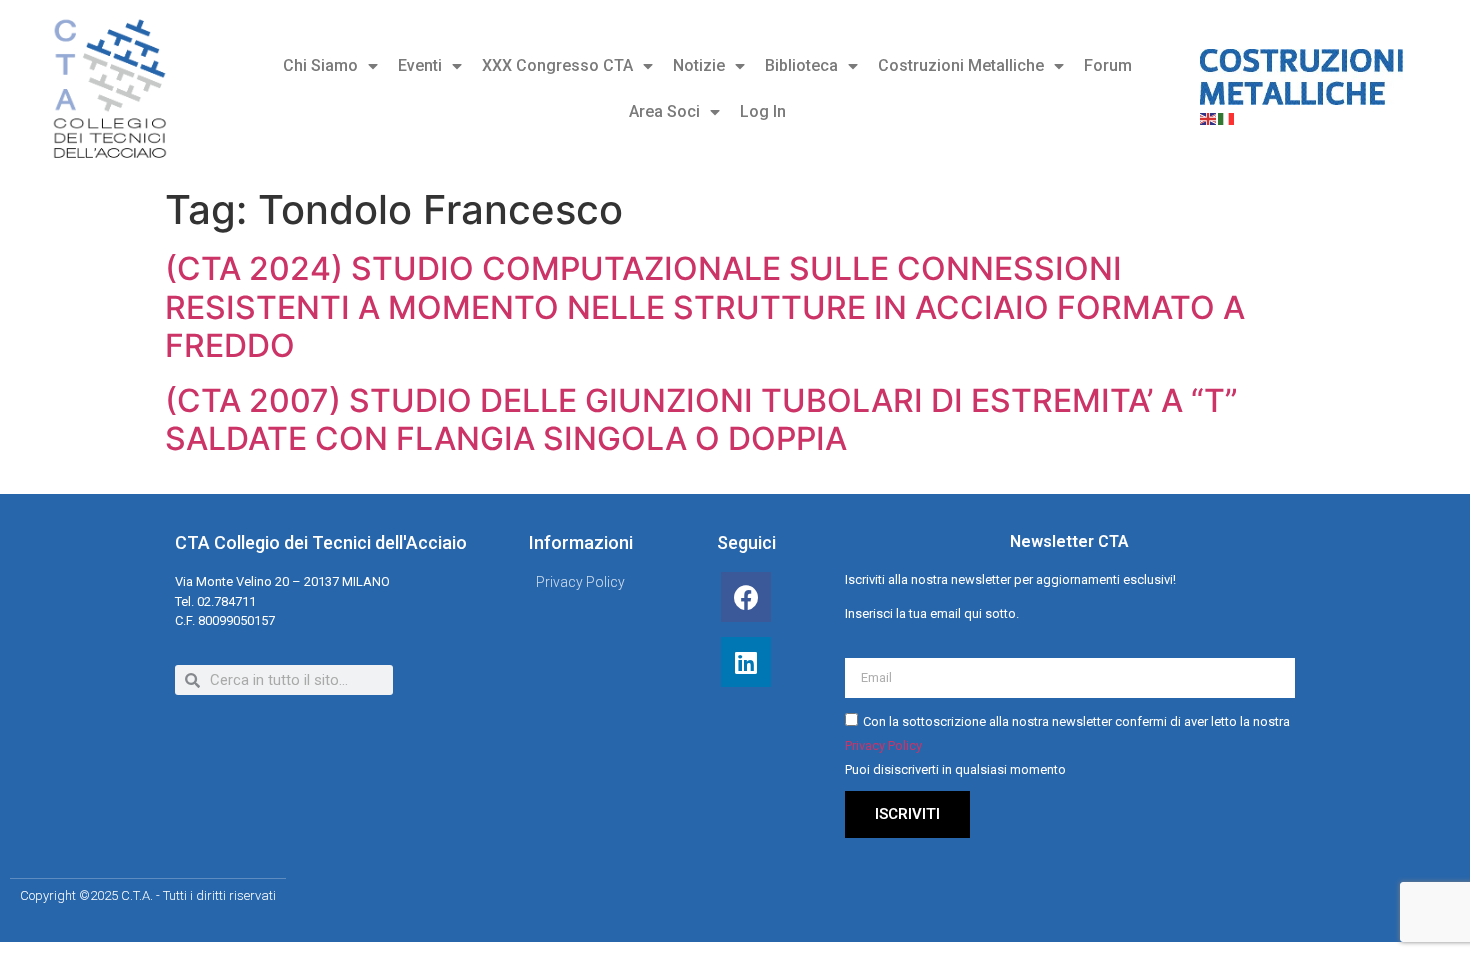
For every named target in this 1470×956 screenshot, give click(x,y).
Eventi (420, 65)
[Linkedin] (746, 662)
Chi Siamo (320, 65)
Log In (763, 111)
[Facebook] (746, 597)
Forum (1108, 65)
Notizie (699, 65)
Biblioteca (801, 65)
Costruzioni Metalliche (961, 65)
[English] (1209, 117)
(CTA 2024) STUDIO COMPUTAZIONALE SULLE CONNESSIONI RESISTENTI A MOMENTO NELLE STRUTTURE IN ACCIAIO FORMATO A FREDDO (705, 307)
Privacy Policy (883, 745)
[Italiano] (1227, 117)
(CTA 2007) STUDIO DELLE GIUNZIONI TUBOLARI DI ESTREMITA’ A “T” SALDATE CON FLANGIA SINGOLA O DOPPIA (701, 419)
